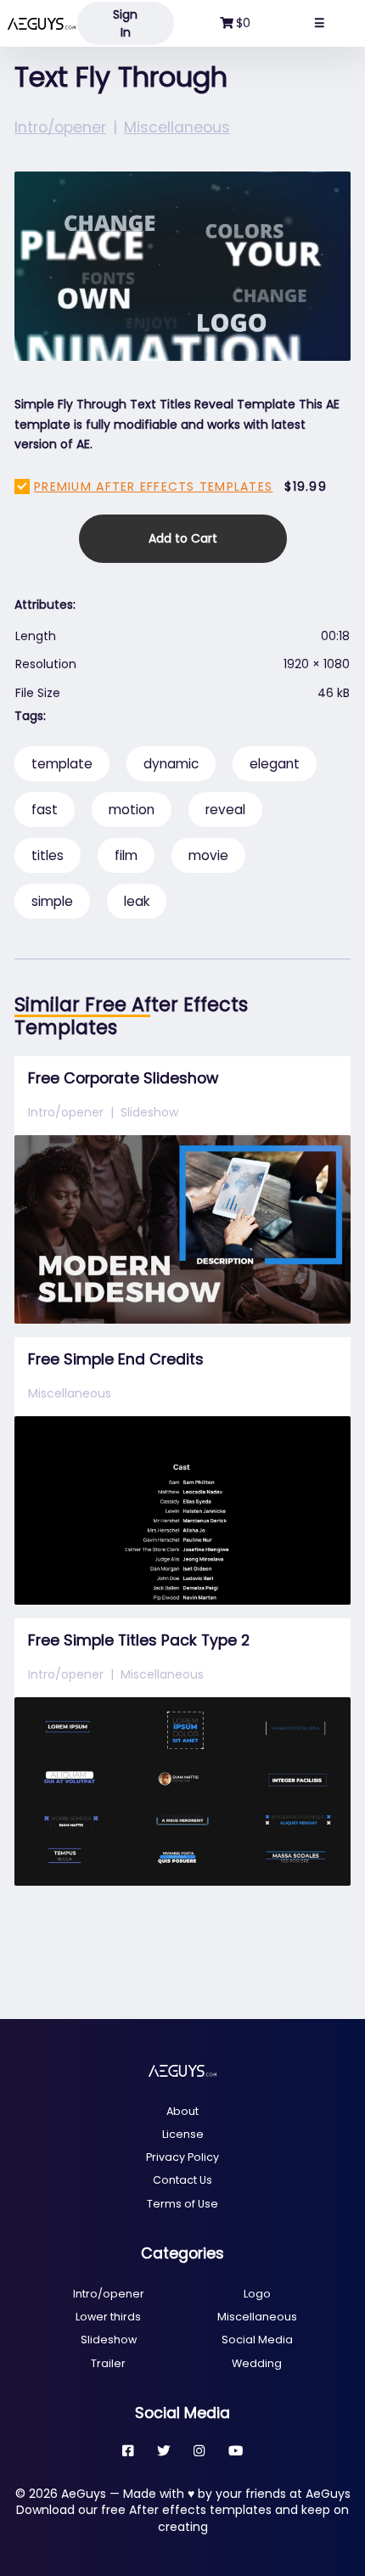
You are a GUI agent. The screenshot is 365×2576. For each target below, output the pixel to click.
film (126, 855)
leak (137, 901)
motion (132, 810)
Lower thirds (108, 2317)
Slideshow (149, 1112)
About (182, 2111)
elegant (275, 764)
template (62, 764)
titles (48, 855)
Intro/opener (60, 127)
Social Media (257, 2340)
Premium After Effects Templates (153, 487)
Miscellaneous (177, 127)
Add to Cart (183, 538)
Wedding (257, 2363)
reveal (225, 810)
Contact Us (182, 2180)
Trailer (108, 2363)
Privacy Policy (182, 2157)
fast (45, 810)
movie (208, 855)
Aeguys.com (42, 23)
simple (52, 901)
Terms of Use (182, 2204)
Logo (257, 2294)
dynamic (171, 764)
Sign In (125, 23)
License (183, 2134)
